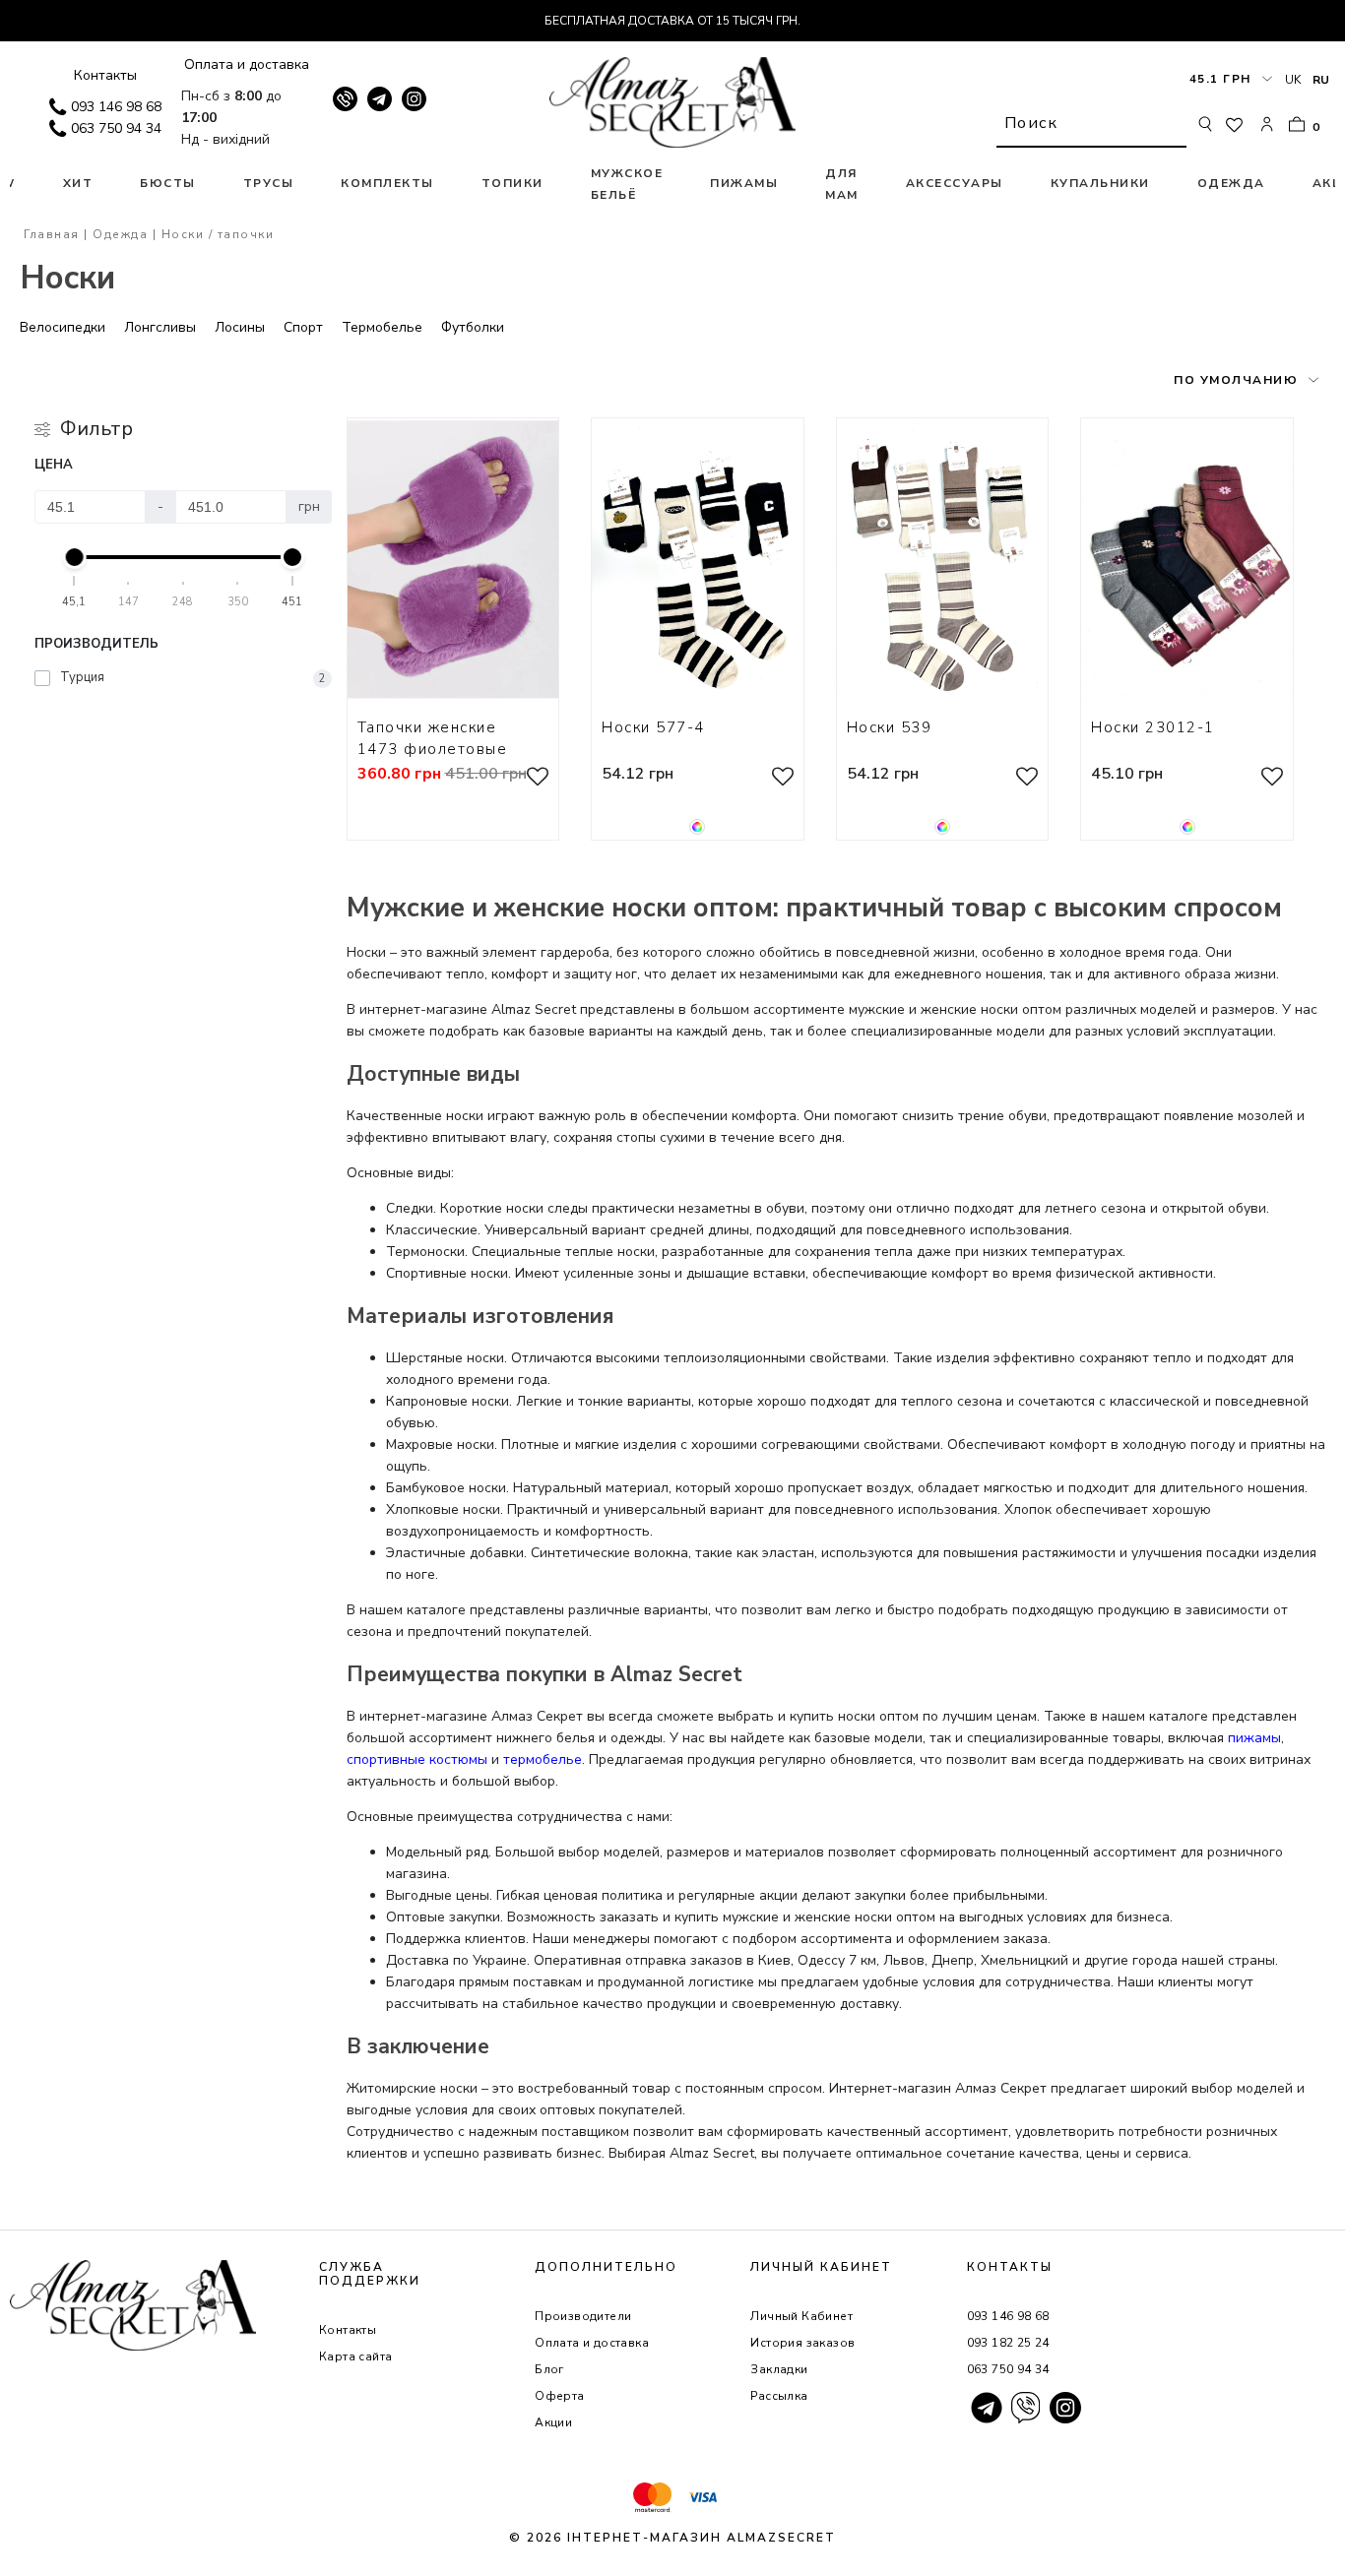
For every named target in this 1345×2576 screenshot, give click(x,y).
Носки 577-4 (653, 727)
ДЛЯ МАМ (842, 184)
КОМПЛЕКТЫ (387, 183)
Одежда (1231, 183)
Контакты (105, 75)
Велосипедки (63, 327)
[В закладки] (538, 780)
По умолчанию (1236, 380)
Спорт (303, 327)
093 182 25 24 (1008, 2343)
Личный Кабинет (801, 2316)
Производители (583, 2316)
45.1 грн (1220, 79)
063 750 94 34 (116, 128)
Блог (549, 2369)
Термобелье (382, 327)
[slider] (75, 557)
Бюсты (168, 183)
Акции (553, 2422)
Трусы (269, 183)
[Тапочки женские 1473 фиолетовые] (453, 560)
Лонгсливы (160, 327)
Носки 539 (890, 727)
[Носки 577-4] (698, 560)
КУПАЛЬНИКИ (1100, 183)
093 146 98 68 (116, 107)
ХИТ (78, 183)
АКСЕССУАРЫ (955, 183)
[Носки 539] (943, 560)
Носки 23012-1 (1153, 727)
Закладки (779, 2369)
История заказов (802, 2343)
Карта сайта (355, 2356)
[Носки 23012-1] (1187, 560)
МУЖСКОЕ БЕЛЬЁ (627, 184)
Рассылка (779, 2396)
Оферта (559, 2396)
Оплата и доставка (247, 64)
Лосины (240, 327)
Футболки (473, 327)
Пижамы (744, 183)
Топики (512, 183)
